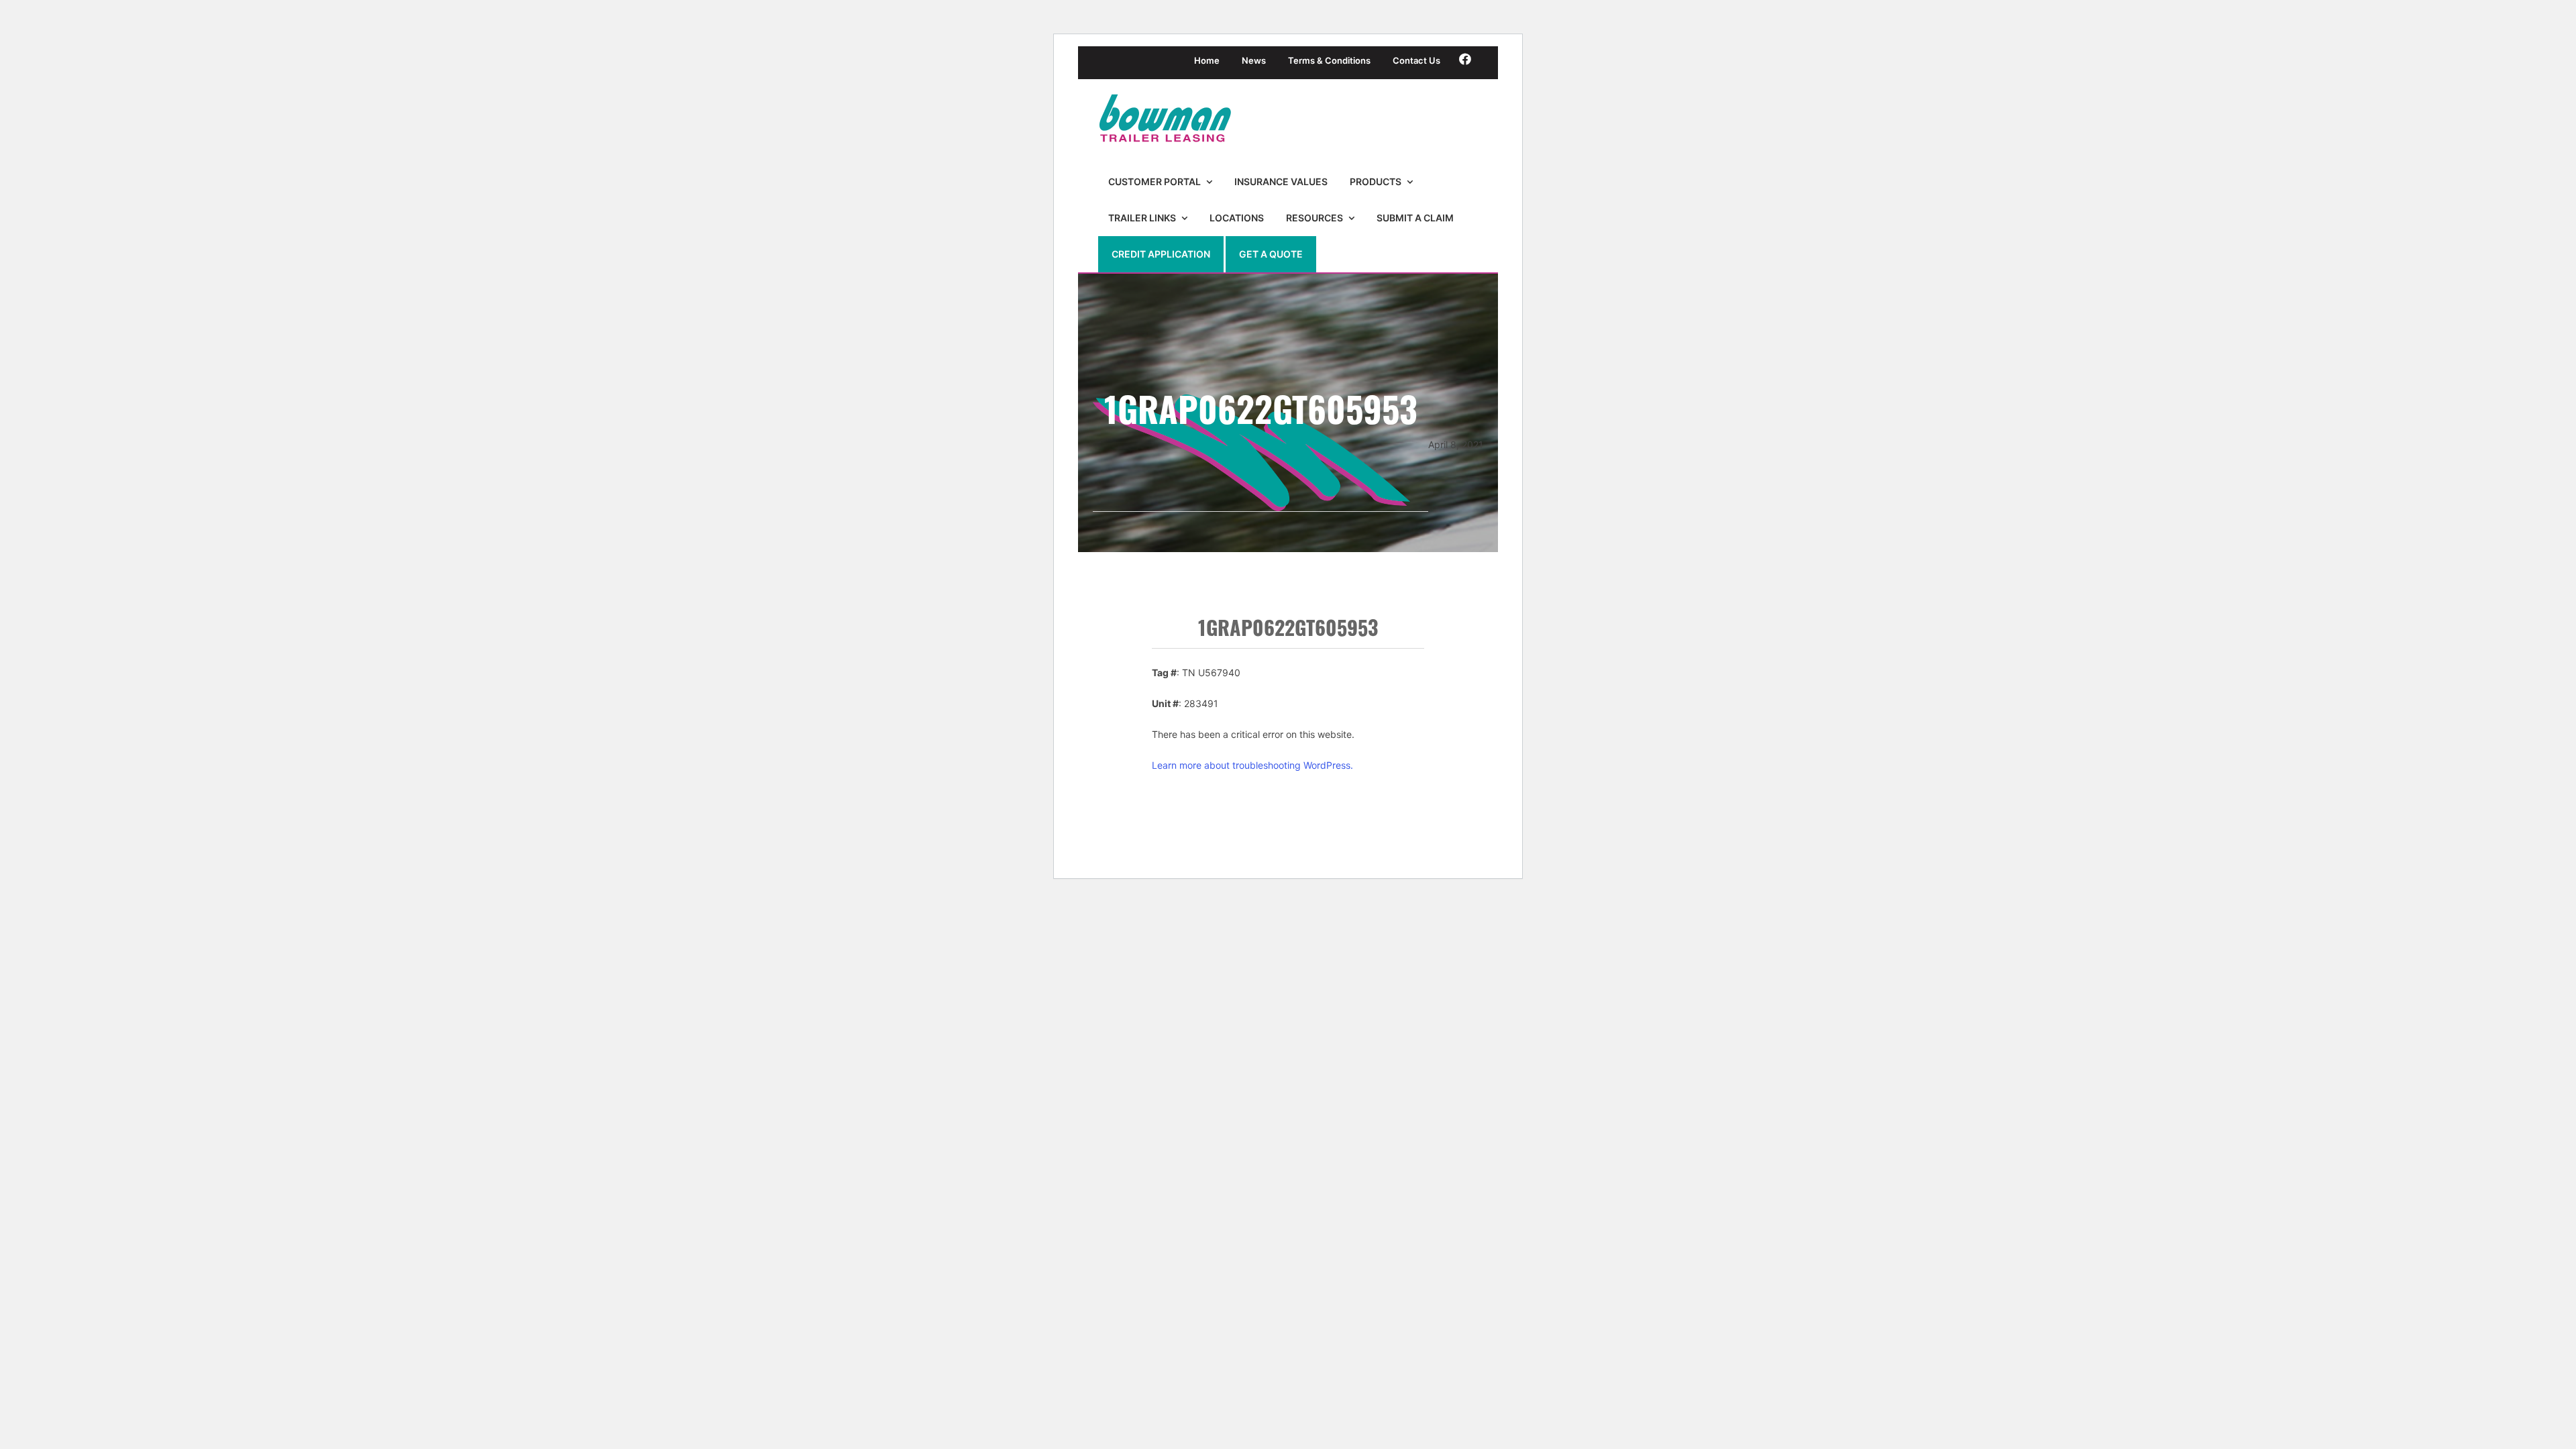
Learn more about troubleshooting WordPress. (1252, 765)
